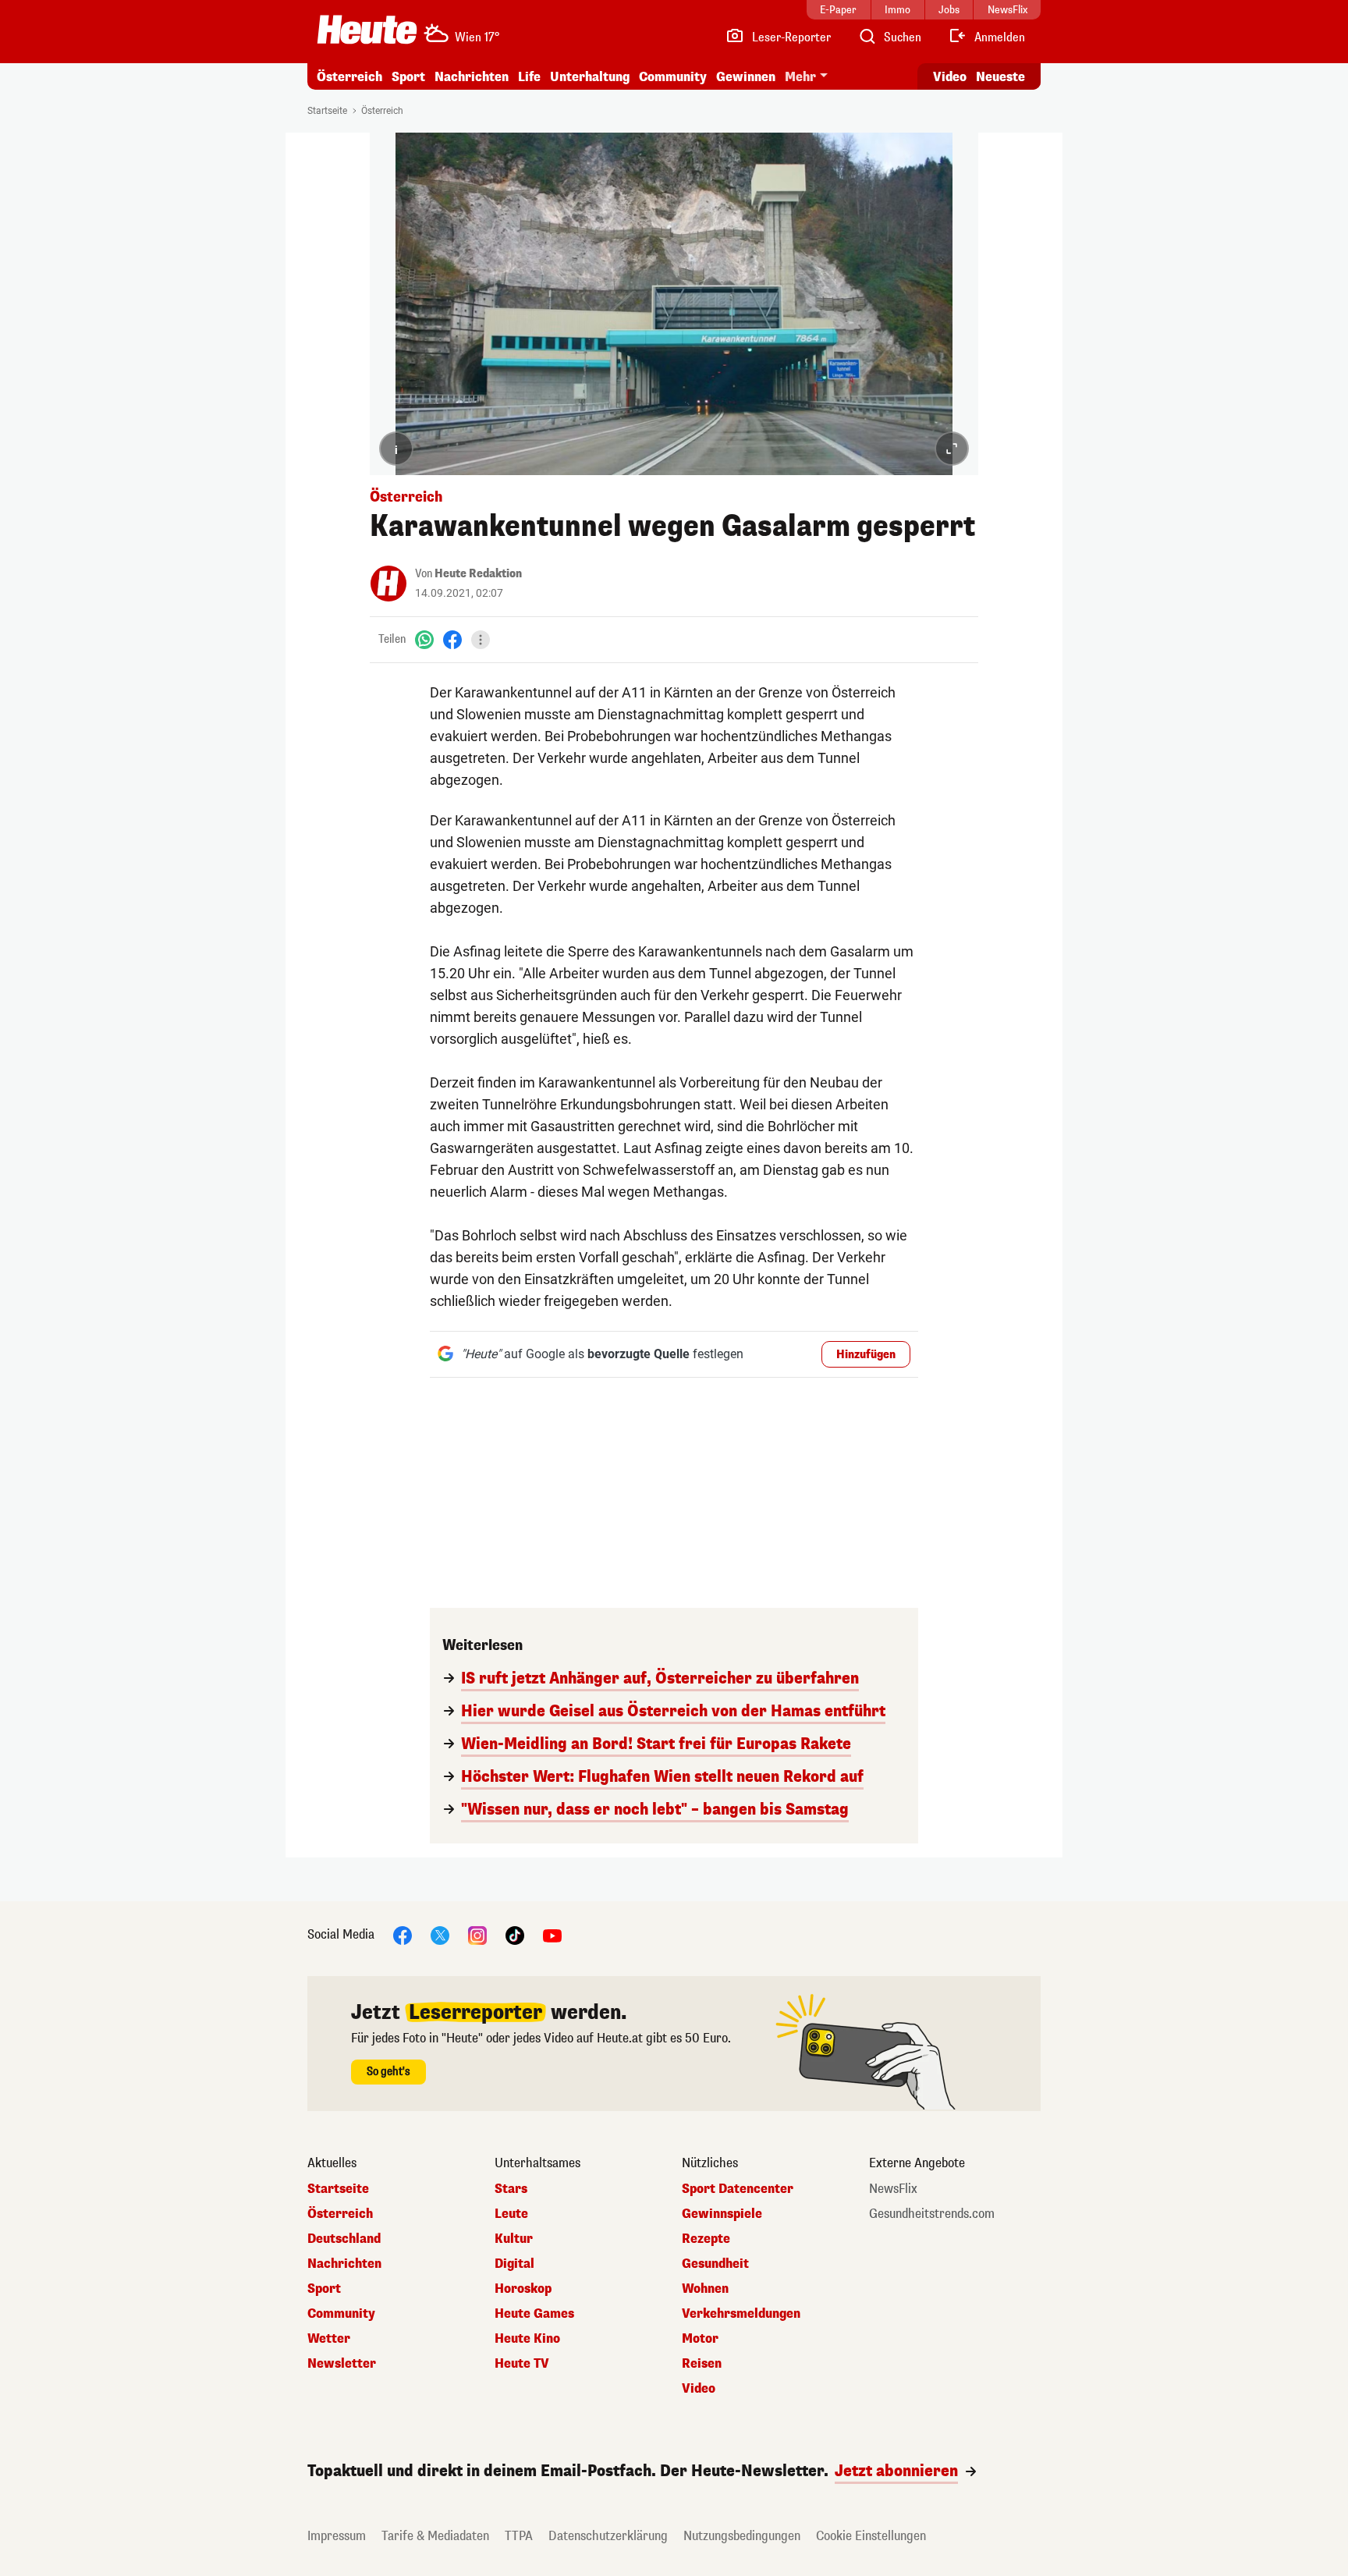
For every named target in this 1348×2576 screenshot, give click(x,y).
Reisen (702, 2364)
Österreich (349, 77)
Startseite (327, 111)
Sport (408, 77)
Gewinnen (746, 77)
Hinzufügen (866, 1355)
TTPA (519, 2536)
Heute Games (534, 2314)
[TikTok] (515, 1934)
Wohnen (705, 2289)
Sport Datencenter (738, 2189)
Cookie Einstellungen (871, 2536)
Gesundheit (715, 2264)
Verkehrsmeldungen (741, 2314)
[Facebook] (452, 639)
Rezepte (706, 2239)
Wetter (329, 2339)
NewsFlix (893, 2189)
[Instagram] (477, 1934)
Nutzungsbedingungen (742, 2536)
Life (529, 77)
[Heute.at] (367, 30)
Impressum (337, 2536)
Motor (700, 2339)
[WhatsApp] (424, 639)
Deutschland (344, 2239)
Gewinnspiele (722, 2214)
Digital (514, 2264)
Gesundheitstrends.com (932, 2214)
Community (673, 77)
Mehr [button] (800, 77)
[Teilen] (481, 640)
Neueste (1000, 77)
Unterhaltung (590, 77)
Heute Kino (527, 2339)
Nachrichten (344, 2264)
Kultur (514, 2239)
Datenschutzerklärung (608, 2536)
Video (950, 77)
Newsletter (342, 2364)
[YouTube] (552, 1934)
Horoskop (523, 2289)
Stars (511, 2189)
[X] (440, 1934)
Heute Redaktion (478, 574)
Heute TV (522, 2364)
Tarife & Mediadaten (435, 2536)
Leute (511, 2214)
